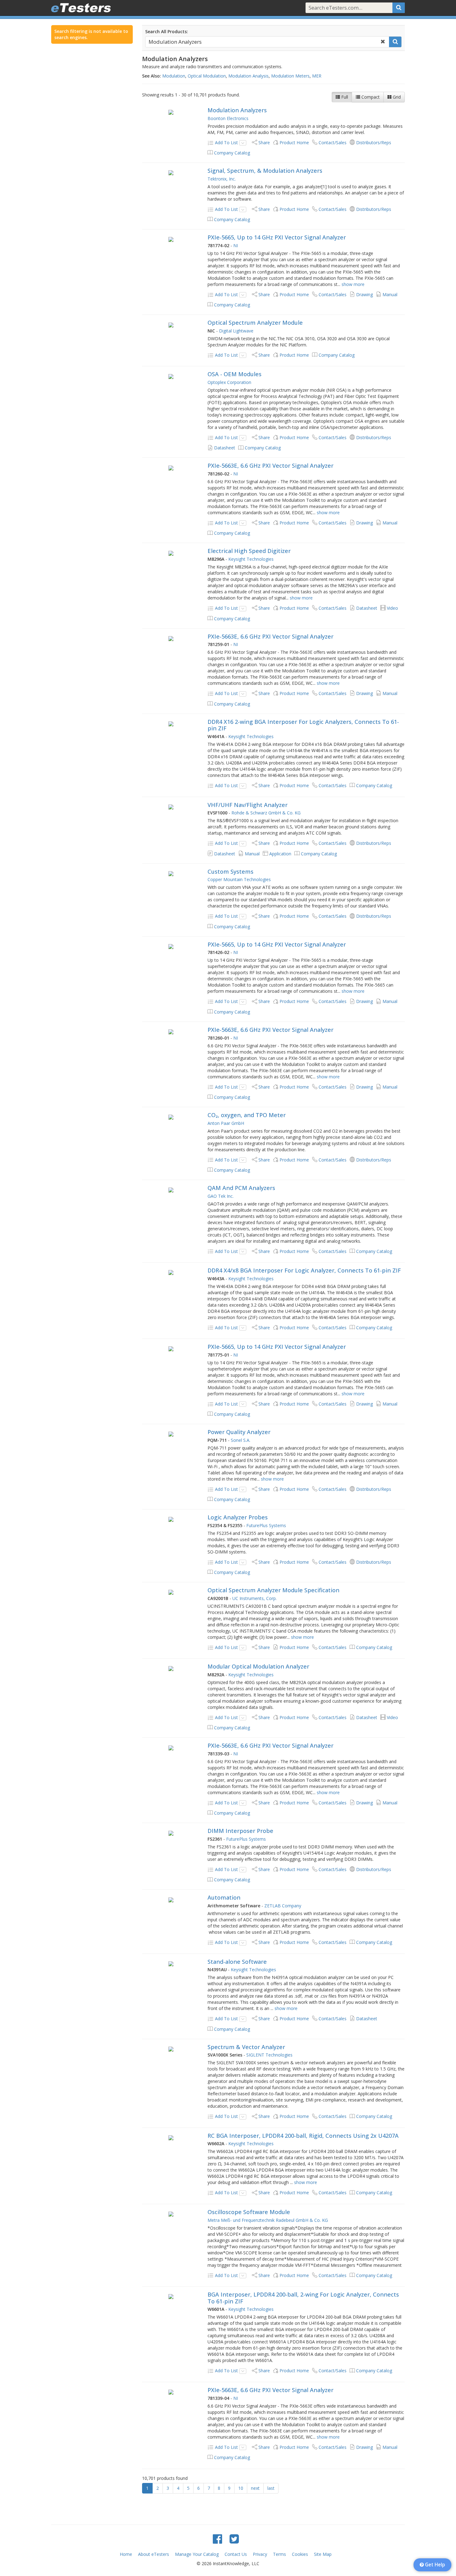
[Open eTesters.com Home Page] (81, 8)
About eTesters (154, 2554)
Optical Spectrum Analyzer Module (255, 323)
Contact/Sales (333, 143)
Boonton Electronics (228, 118)
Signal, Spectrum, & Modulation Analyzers (265, 171)
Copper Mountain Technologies (239, 879)
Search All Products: (167, 31)
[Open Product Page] (171, 112)
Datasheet (225, 448)
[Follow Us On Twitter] (234, 2539)
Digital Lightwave (236, 331)
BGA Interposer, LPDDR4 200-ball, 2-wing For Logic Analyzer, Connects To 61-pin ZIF (303, 2298)
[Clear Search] (383, 42)
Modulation (174, 76)
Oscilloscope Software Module (249, 2212)
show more (353, 284)
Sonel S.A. (241, 1440)
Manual (390, 294)
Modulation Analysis (248, 76)
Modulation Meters (290, 76)
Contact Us (236, 2554)
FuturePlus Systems (266, 1525)
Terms (279, 2554)
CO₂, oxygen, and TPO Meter (247, 1115)
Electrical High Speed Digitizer (249, 551)
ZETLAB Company (283, 1906)
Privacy (260, 2554)
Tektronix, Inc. (222, 179)
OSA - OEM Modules (235, 374)
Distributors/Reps (374, 143)
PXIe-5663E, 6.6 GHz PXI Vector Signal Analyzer (270, 466)
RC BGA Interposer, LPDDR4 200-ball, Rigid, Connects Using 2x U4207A (303, 2136)
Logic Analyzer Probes (238, 1517)
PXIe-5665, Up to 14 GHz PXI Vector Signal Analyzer (277, 237)
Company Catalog (232, 153)
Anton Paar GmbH (226, 1123)
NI (236, 245)
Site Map (323, 2554)
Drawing (364, 294)
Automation (224, 1897)
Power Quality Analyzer (239, 1432)
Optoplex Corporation (229, 382)
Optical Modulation (207, 76)
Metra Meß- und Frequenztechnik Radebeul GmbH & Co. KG (268, 2220)
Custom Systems (230, 871)
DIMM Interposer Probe (240, 1831)
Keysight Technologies (251, 559)
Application (280, 854)
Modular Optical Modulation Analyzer (258, 1666)
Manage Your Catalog (197, 2554)
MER (317, 76)
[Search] (399, 8)
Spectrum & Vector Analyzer (246, 2047)
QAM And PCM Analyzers (241, 1188)
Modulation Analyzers (237, 110)
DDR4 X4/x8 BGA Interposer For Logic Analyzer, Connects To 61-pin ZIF (304, 1270)
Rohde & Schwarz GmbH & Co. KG (266, 813)
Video (392, 608)
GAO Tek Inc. (221, 1196)
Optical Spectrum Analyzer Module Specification (273, 1590)
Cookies (300, 2554)
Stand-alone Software (237, 1962)
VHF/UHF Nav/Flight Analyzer (248, 805)
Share (264, 143)
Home (126, 2554)
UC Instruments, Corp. (255, 1598)
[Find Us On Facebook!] (217, 2539)
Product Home (294, 143)
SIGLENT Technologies (269, 2055)
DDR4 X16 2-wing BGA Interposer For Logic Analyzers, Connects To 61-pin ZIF (303, 725)
